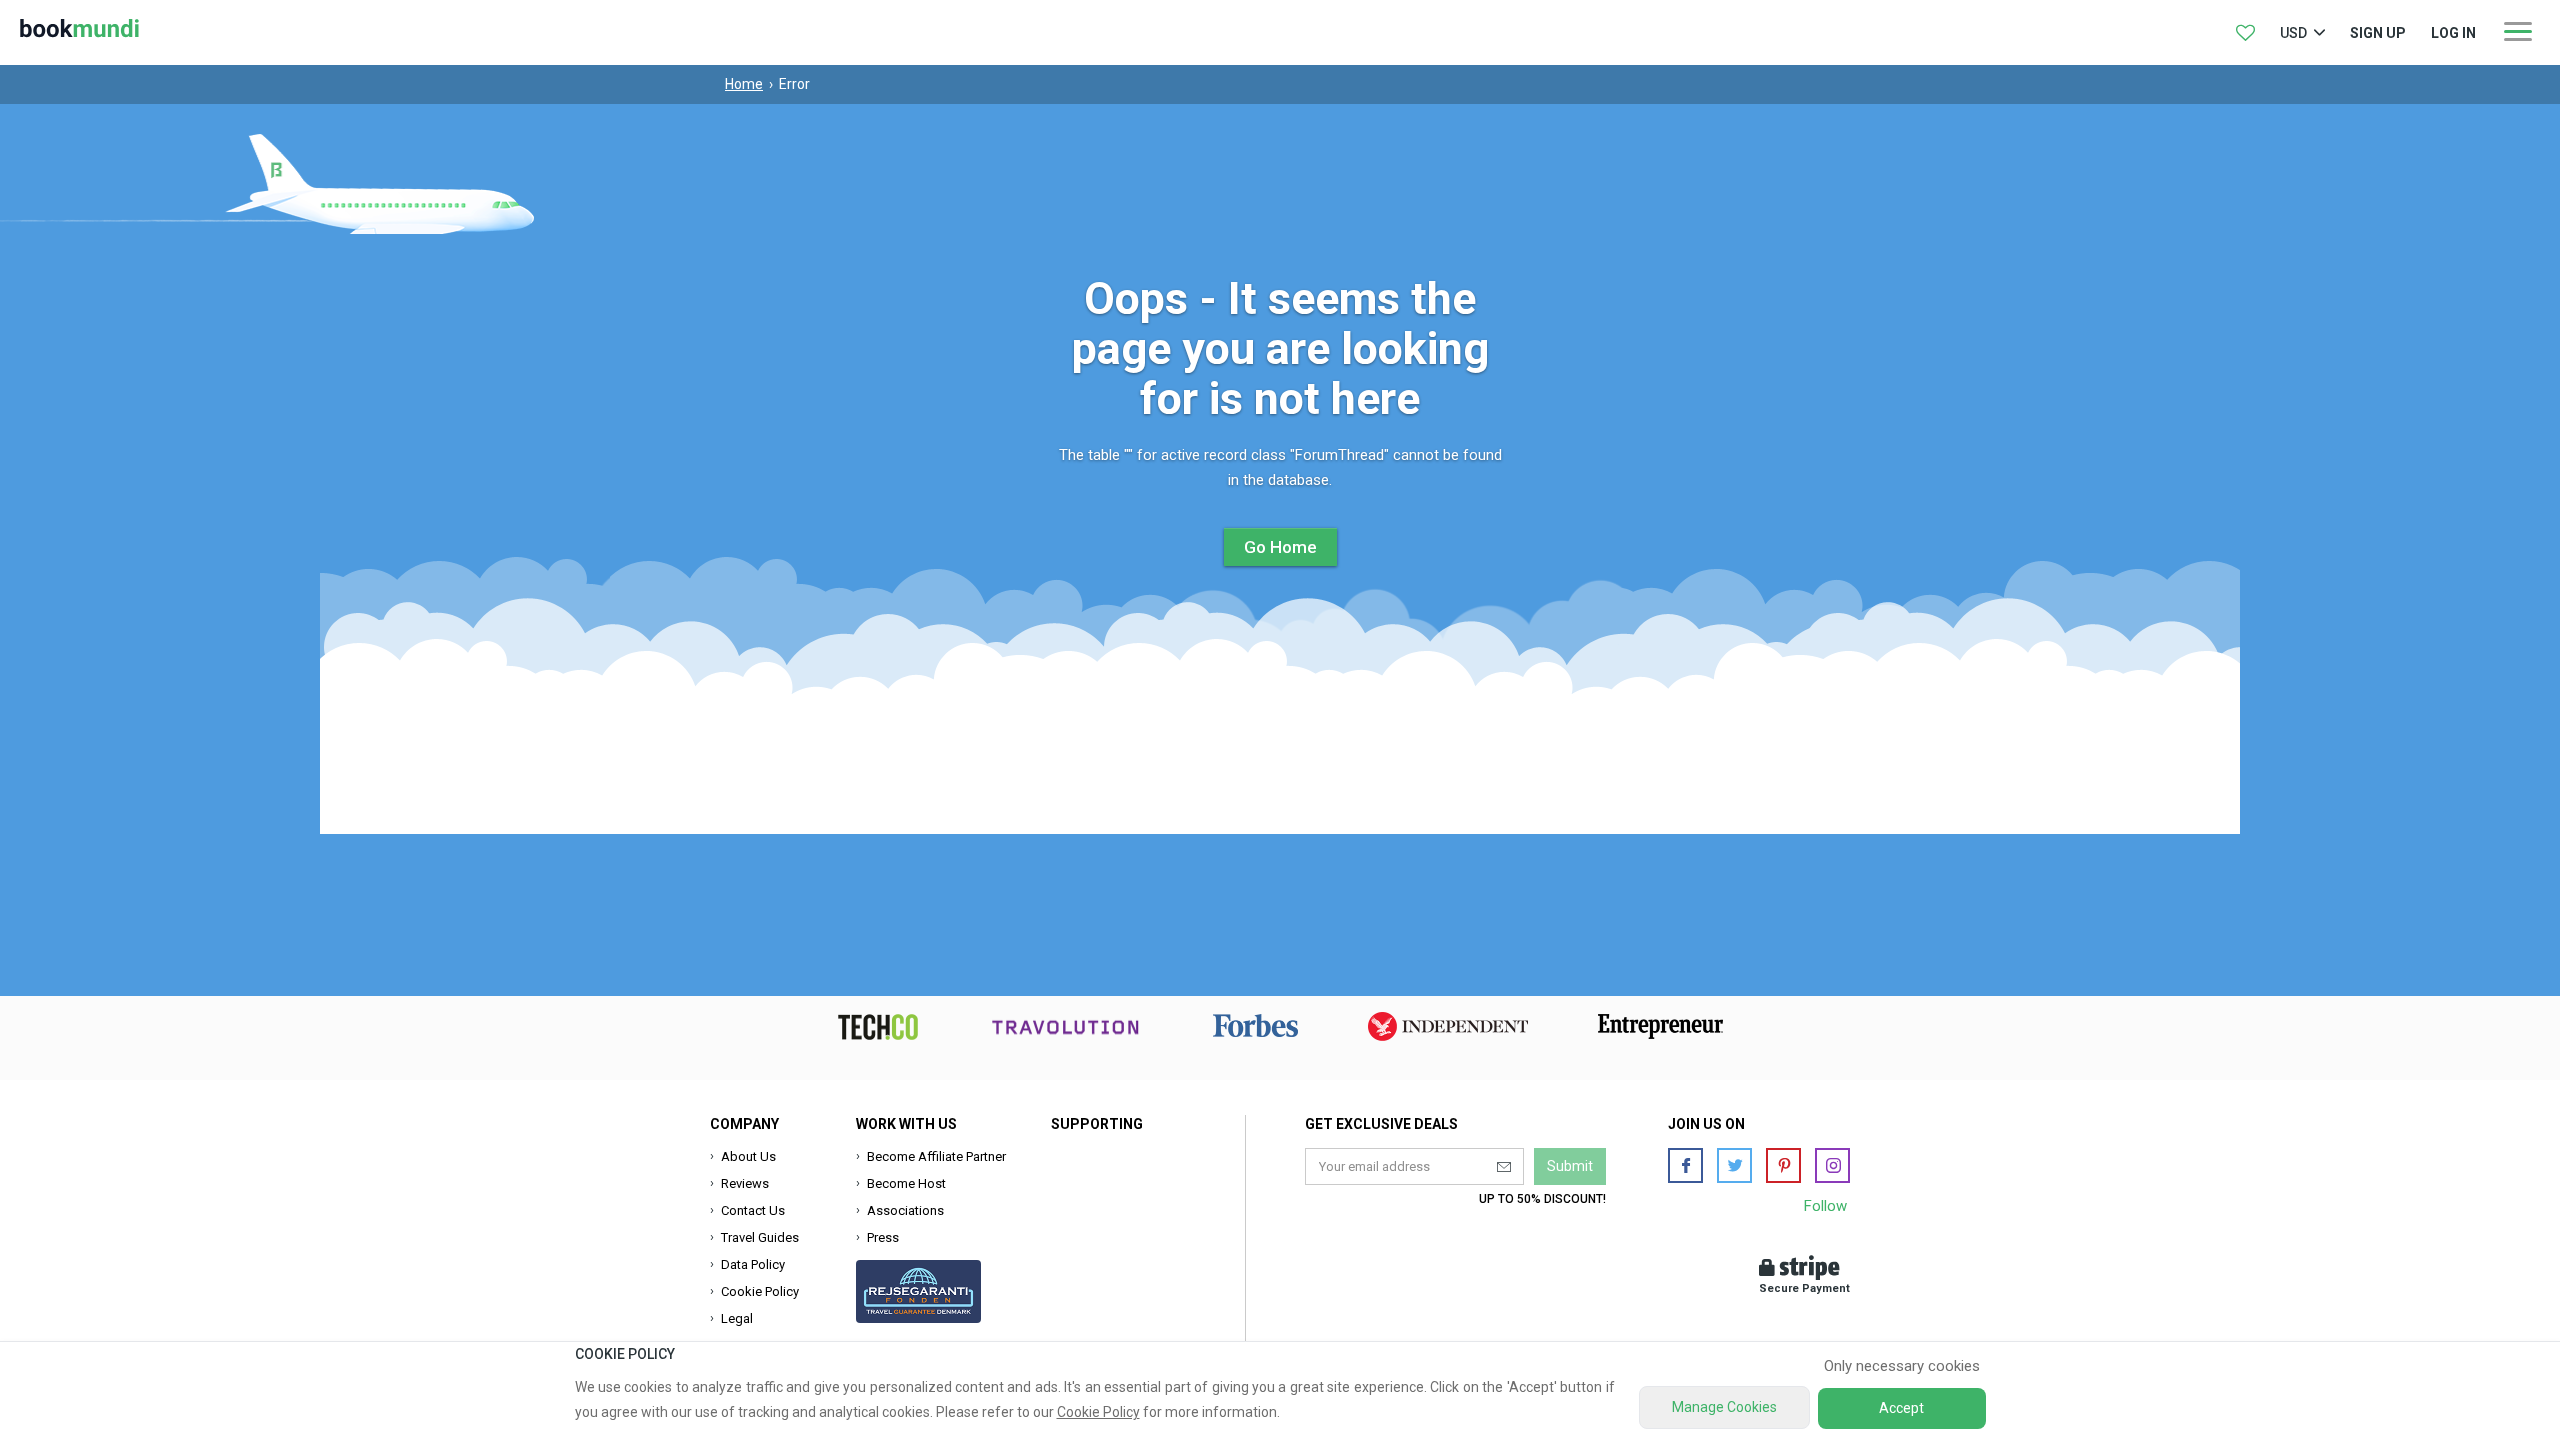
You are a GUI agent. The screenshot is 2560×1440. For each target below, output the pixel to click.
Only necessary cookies (1902, 1366)
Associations (905, 1210)
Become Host (906, 1183)
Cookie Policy (760, 1291)
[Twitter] (1734, 1165)
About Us (748, 1156)
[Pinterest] (1783, 1165)
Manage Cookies (1724, 1407)
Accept (1901, 1408)
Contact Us (753, 1210)
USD (2293, 33)
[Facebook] (1685, 1165)
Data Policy (753, 1264)
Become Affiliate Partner (936, 1156)
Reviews (745, 1183)
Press (883, 1237)
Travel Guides (760, 1237)
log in (2453, 33)
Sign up (2378, 33)
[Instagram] (1832, 1165)
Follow (1825, 1206)
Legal (737, 1318)
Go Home (1280, 547)
